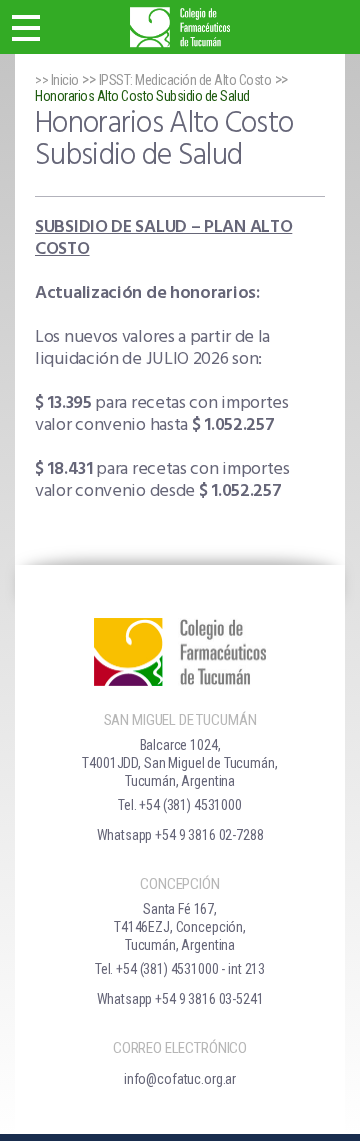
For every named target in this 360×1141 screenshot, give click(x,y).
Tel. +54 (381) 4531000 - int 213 (180, 969)
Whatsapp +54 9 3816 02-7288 (180, 835)
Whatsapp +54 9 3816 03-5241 (180, 999)
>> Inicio (57, 80)
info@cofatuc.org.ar (180, 1079)
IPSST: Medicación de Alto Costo (185, 80)
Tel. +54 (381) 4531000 (180, 805)
